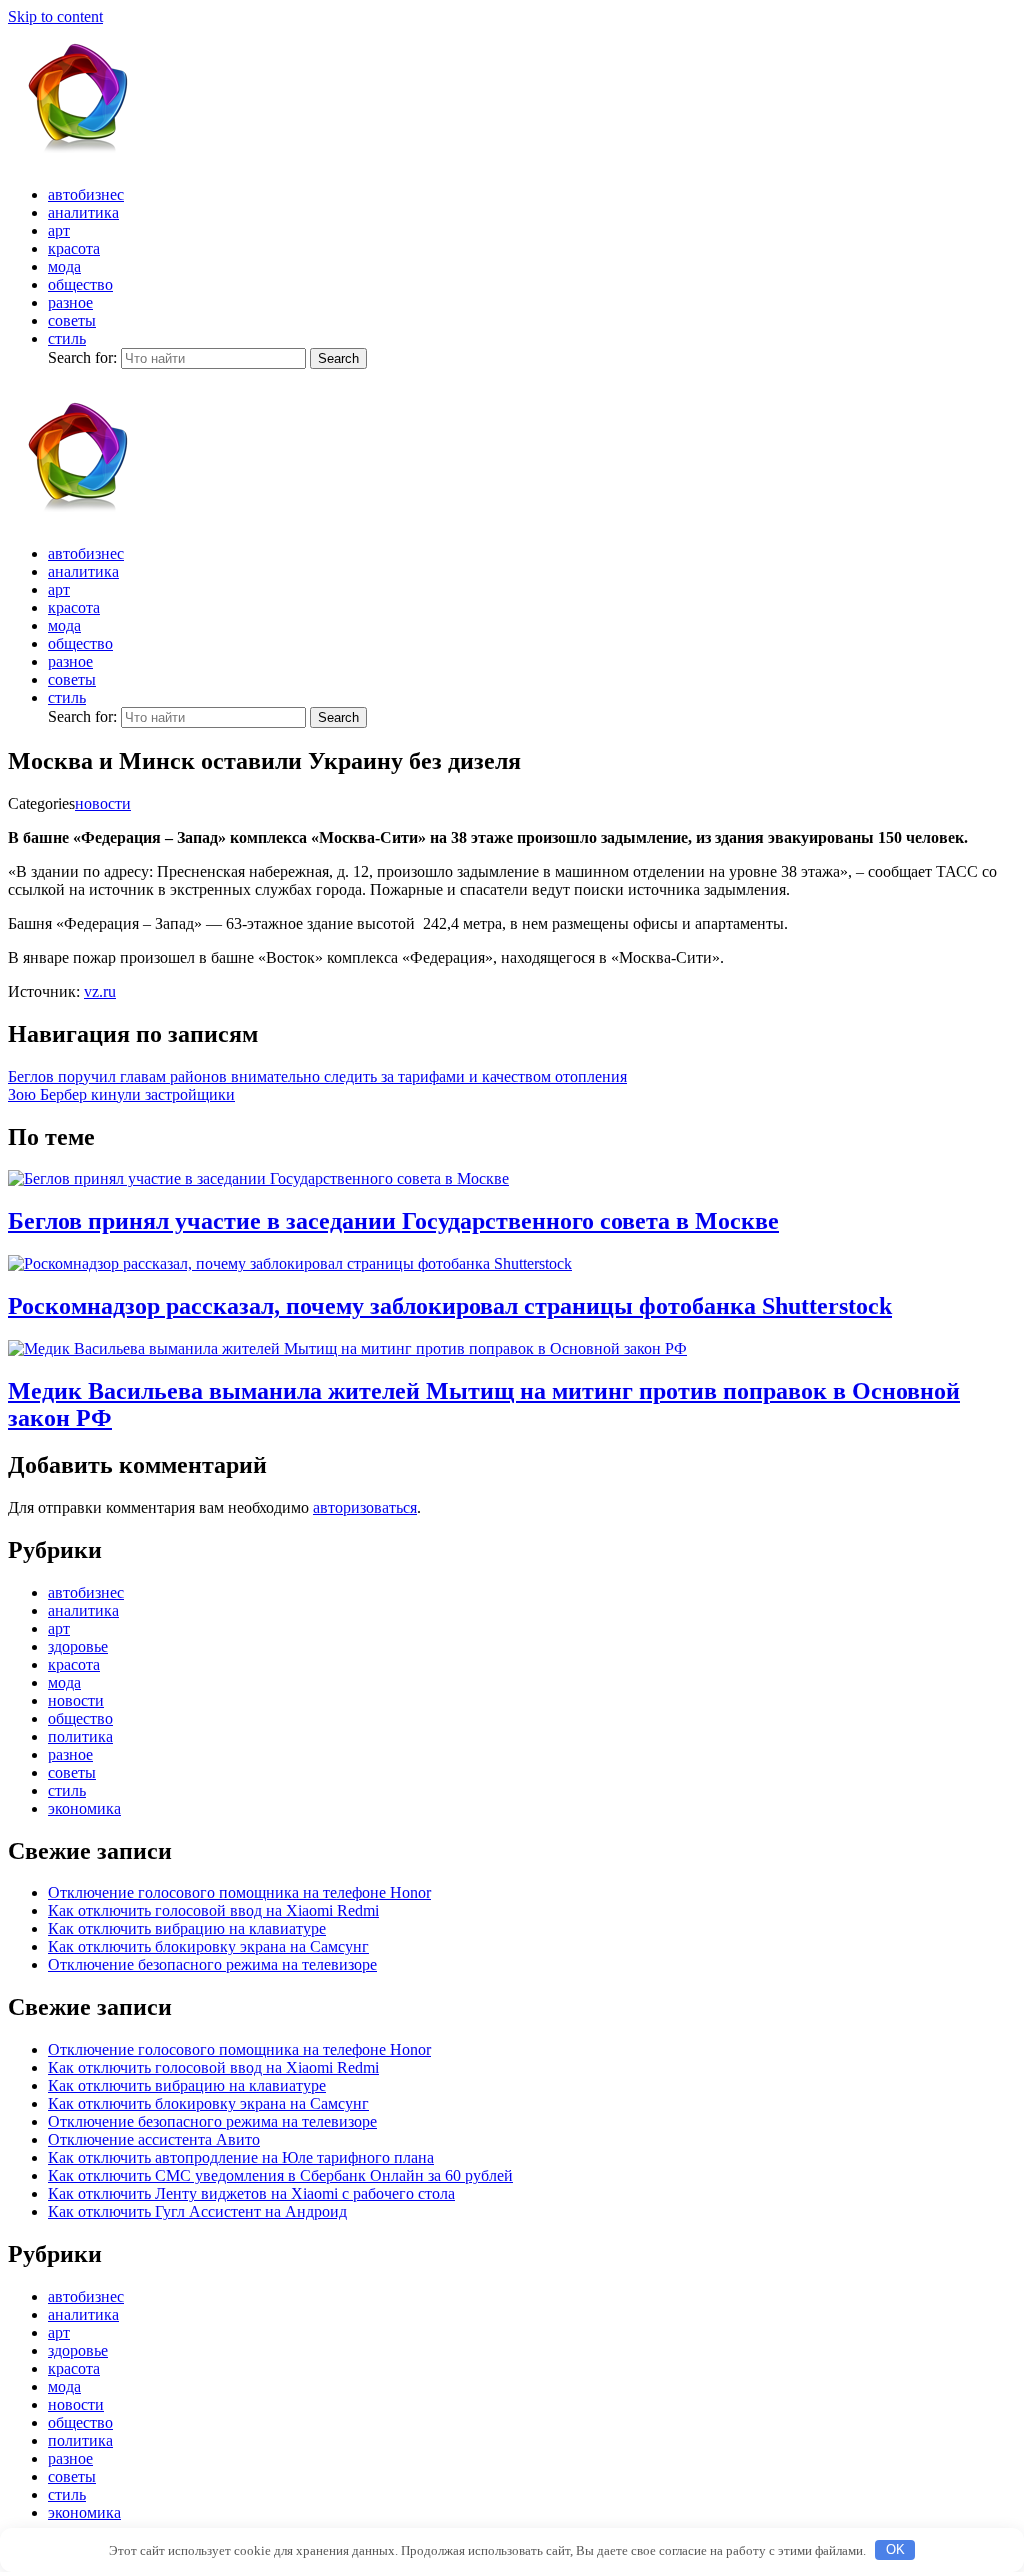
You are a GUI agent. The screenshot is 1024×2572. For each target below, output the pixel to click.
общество (80, 284)
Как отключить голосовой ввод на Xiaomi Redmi (213, 1910)
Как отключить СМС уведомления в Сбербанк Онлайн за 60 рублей (280, 2175)
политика (80, 1736)
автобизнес (86, 194)
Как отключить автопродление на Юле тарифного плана (241, 2157)
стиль (67, 338)
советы (72, 320)
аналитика (83, 212)
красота (74, 248)
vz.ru (100, 991)
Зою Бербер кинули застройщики (121, 1094)
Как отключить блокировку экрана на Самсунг (208, 1946)
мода (64, 266)
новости (103, 803)
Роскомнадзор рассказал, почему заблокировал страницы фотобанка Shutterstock (450, 1306)
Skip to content (55, 16)
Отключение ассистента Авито (154, 2139)
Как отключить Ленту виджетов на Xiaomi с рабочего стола (251, 2193)
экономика (84, 1808)
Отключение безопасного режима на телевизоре (212, 1964)
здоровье (78, 1646)
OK (895, 2549)
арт (59, 230)
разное (70, 302)
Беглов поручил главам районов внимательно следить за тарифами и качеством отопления (317, 1076)
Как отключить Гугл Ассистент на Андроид (197, 2211)
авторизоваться (365, 1507)
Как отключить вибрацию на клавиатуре (187, 1928)
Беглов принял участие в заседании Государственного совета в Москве (393, 1221)
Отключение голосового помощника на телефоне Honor (239, 1892)
